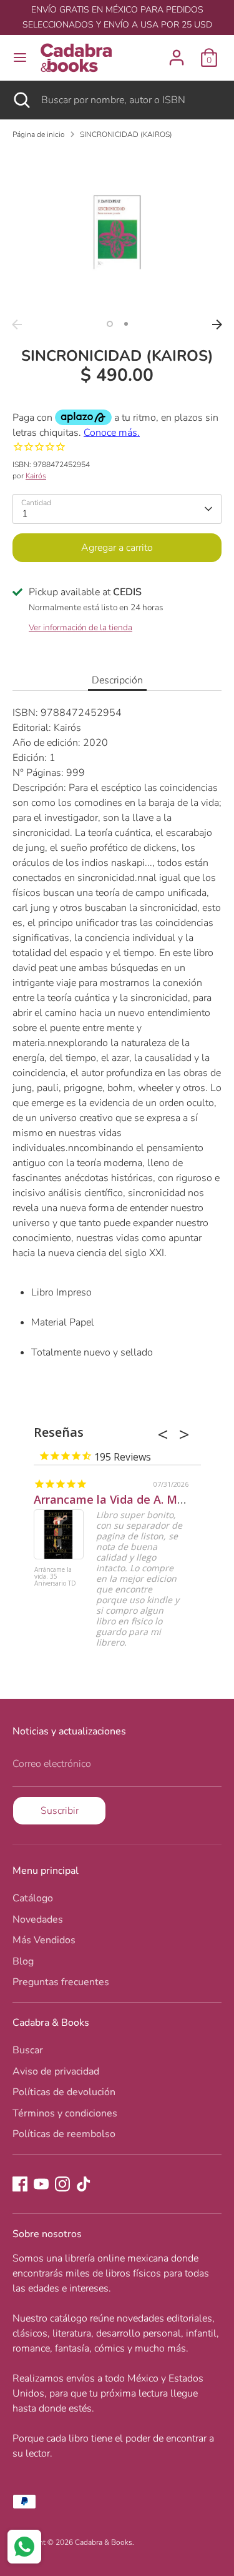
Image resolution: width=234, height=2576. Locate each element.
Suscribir (60, 1811)
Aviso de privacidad (56, 2071)
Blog (23, 1961)
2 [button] (126, 324)
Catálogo (33, 1898)
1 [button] (110, 324)
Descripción (117, 680)
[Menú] (20, 58)
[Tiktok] (84, 2184)
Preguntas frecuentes (61, 1982)
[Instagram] (62, 2184)
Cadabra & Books (104, 2542)
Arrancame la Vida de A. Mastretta (128, 1499)
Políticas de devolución (64, 2092)
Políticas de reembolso (64, 2134)
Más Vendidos (44, 1940)
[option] (117, 231)
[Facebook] (20, 2184)
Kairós (36, 476)
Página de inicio (39, 134)
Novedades (38, 1919)
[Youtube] (41, 2184)
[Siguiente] (217, 325)
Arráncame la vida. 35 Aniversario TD (55, 1577)
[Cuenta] (177, 53)
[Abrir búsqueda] (21, 100)
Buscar (28, 2050)
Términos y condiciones (65, 2113)
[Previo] (17, 325)
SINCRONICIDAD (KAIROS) (126, 134)
